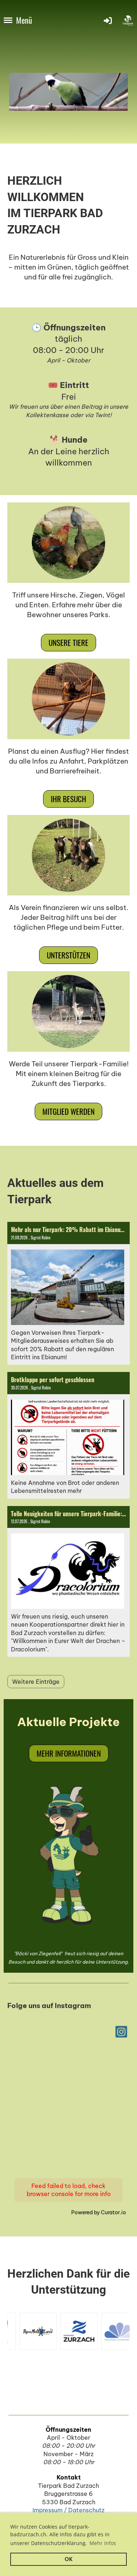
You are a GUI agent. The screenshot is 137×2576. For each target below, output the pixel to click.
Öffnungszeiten (68, 2430)
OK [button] (69, 2559)
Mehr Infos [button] (103, 2543)
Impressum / (50, 2510)
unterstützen (68, 955)
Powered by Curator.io (99, 2212)
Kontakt (69, 2477)
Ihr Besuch (68, 799)
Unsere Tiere (68, 642)
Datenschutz (86, 2510)
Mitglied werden (68, 1111)
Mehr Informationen (69, 1753)
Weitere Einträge (36, 1682)
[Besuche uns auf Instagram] (121, 2033)
